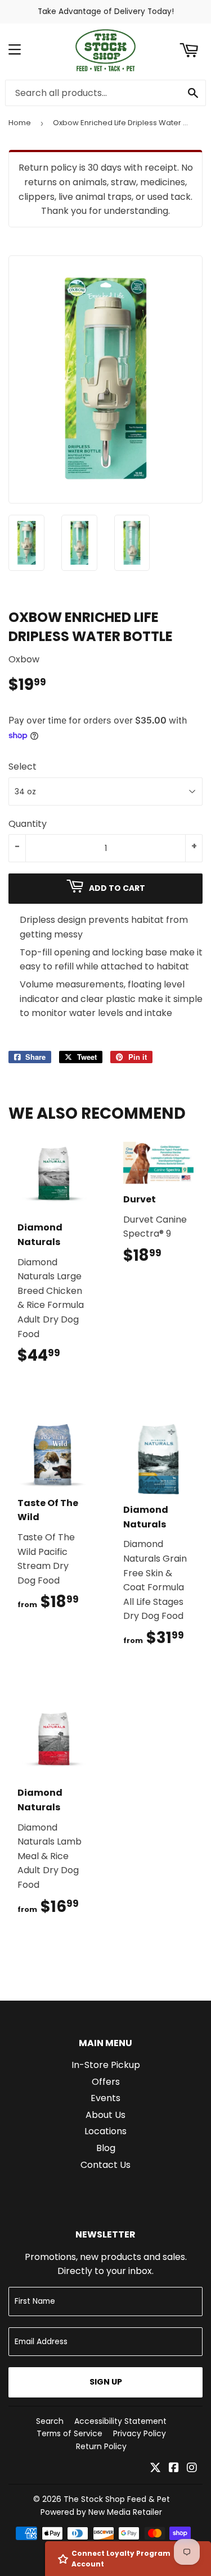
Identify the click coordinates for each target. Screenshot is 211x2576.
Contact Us (105, 2165)
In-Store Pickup (106, 2065)
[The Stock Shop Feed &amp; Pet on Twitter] (155, 2469)
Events (105, 2098)
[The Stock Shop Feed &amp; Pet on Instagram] (192, 2469)
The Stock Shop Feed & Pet (117, 2499)
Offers (106, 2082)
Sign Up (106, 2382)
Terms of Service (69, 2433)
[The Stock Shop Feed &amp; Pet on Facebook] (174, 2469)
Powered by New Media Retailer (101, 2512)
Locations (105, 2131)
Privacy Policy (140, 2433)
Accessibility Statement (120, 2421)
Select (23, 767)
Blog (106, 2148)
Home (20, 123)
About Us (105, 2115)
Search (50, 2421)
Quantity (28, 824)
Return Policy (101, 2446)
